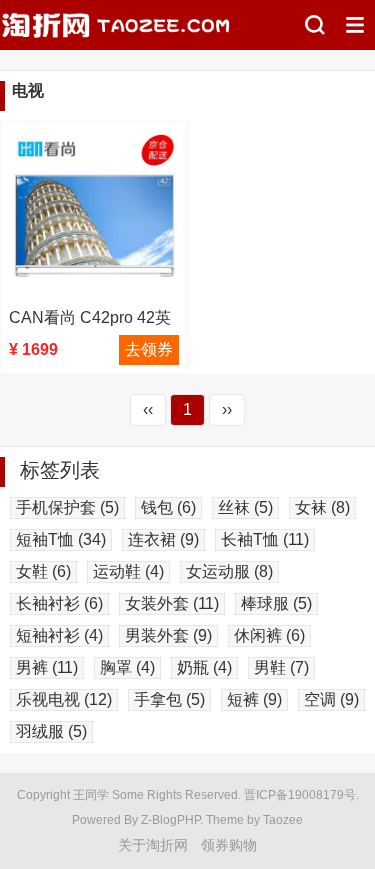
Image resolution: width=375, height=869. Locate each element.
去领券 (149, 349)
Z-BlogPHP (170, 820)
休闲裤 (269, 635)
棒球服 (276, 603)
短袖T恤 (61, 539)
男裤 (47, 667)
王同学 (91, 795)
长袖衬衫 (59, 603)
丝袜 (245, 507)
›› (227, 409)
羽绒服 (51, 731)
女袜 (322, 507)
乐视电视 (64, 699)
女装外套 (172, 603)
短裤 (254, 699)
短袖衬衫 (59, 635)
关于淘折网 (153, 845)
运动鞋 (128, 571)
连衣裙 (163, 539)
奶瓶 (204, 667)
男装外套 (168, 635)
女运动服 (229, 571)
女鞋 (43, 571)
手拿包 (169, 699)
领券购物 (229, 845)
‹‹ (148, 409)
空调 (331, 699)
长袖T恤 (265, 539)
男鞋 (281, 667)
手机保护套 (67, 507)
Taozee (283, 820)
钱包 (168, 507)
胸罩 (127, 667)
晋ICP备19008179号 (300, 795)
